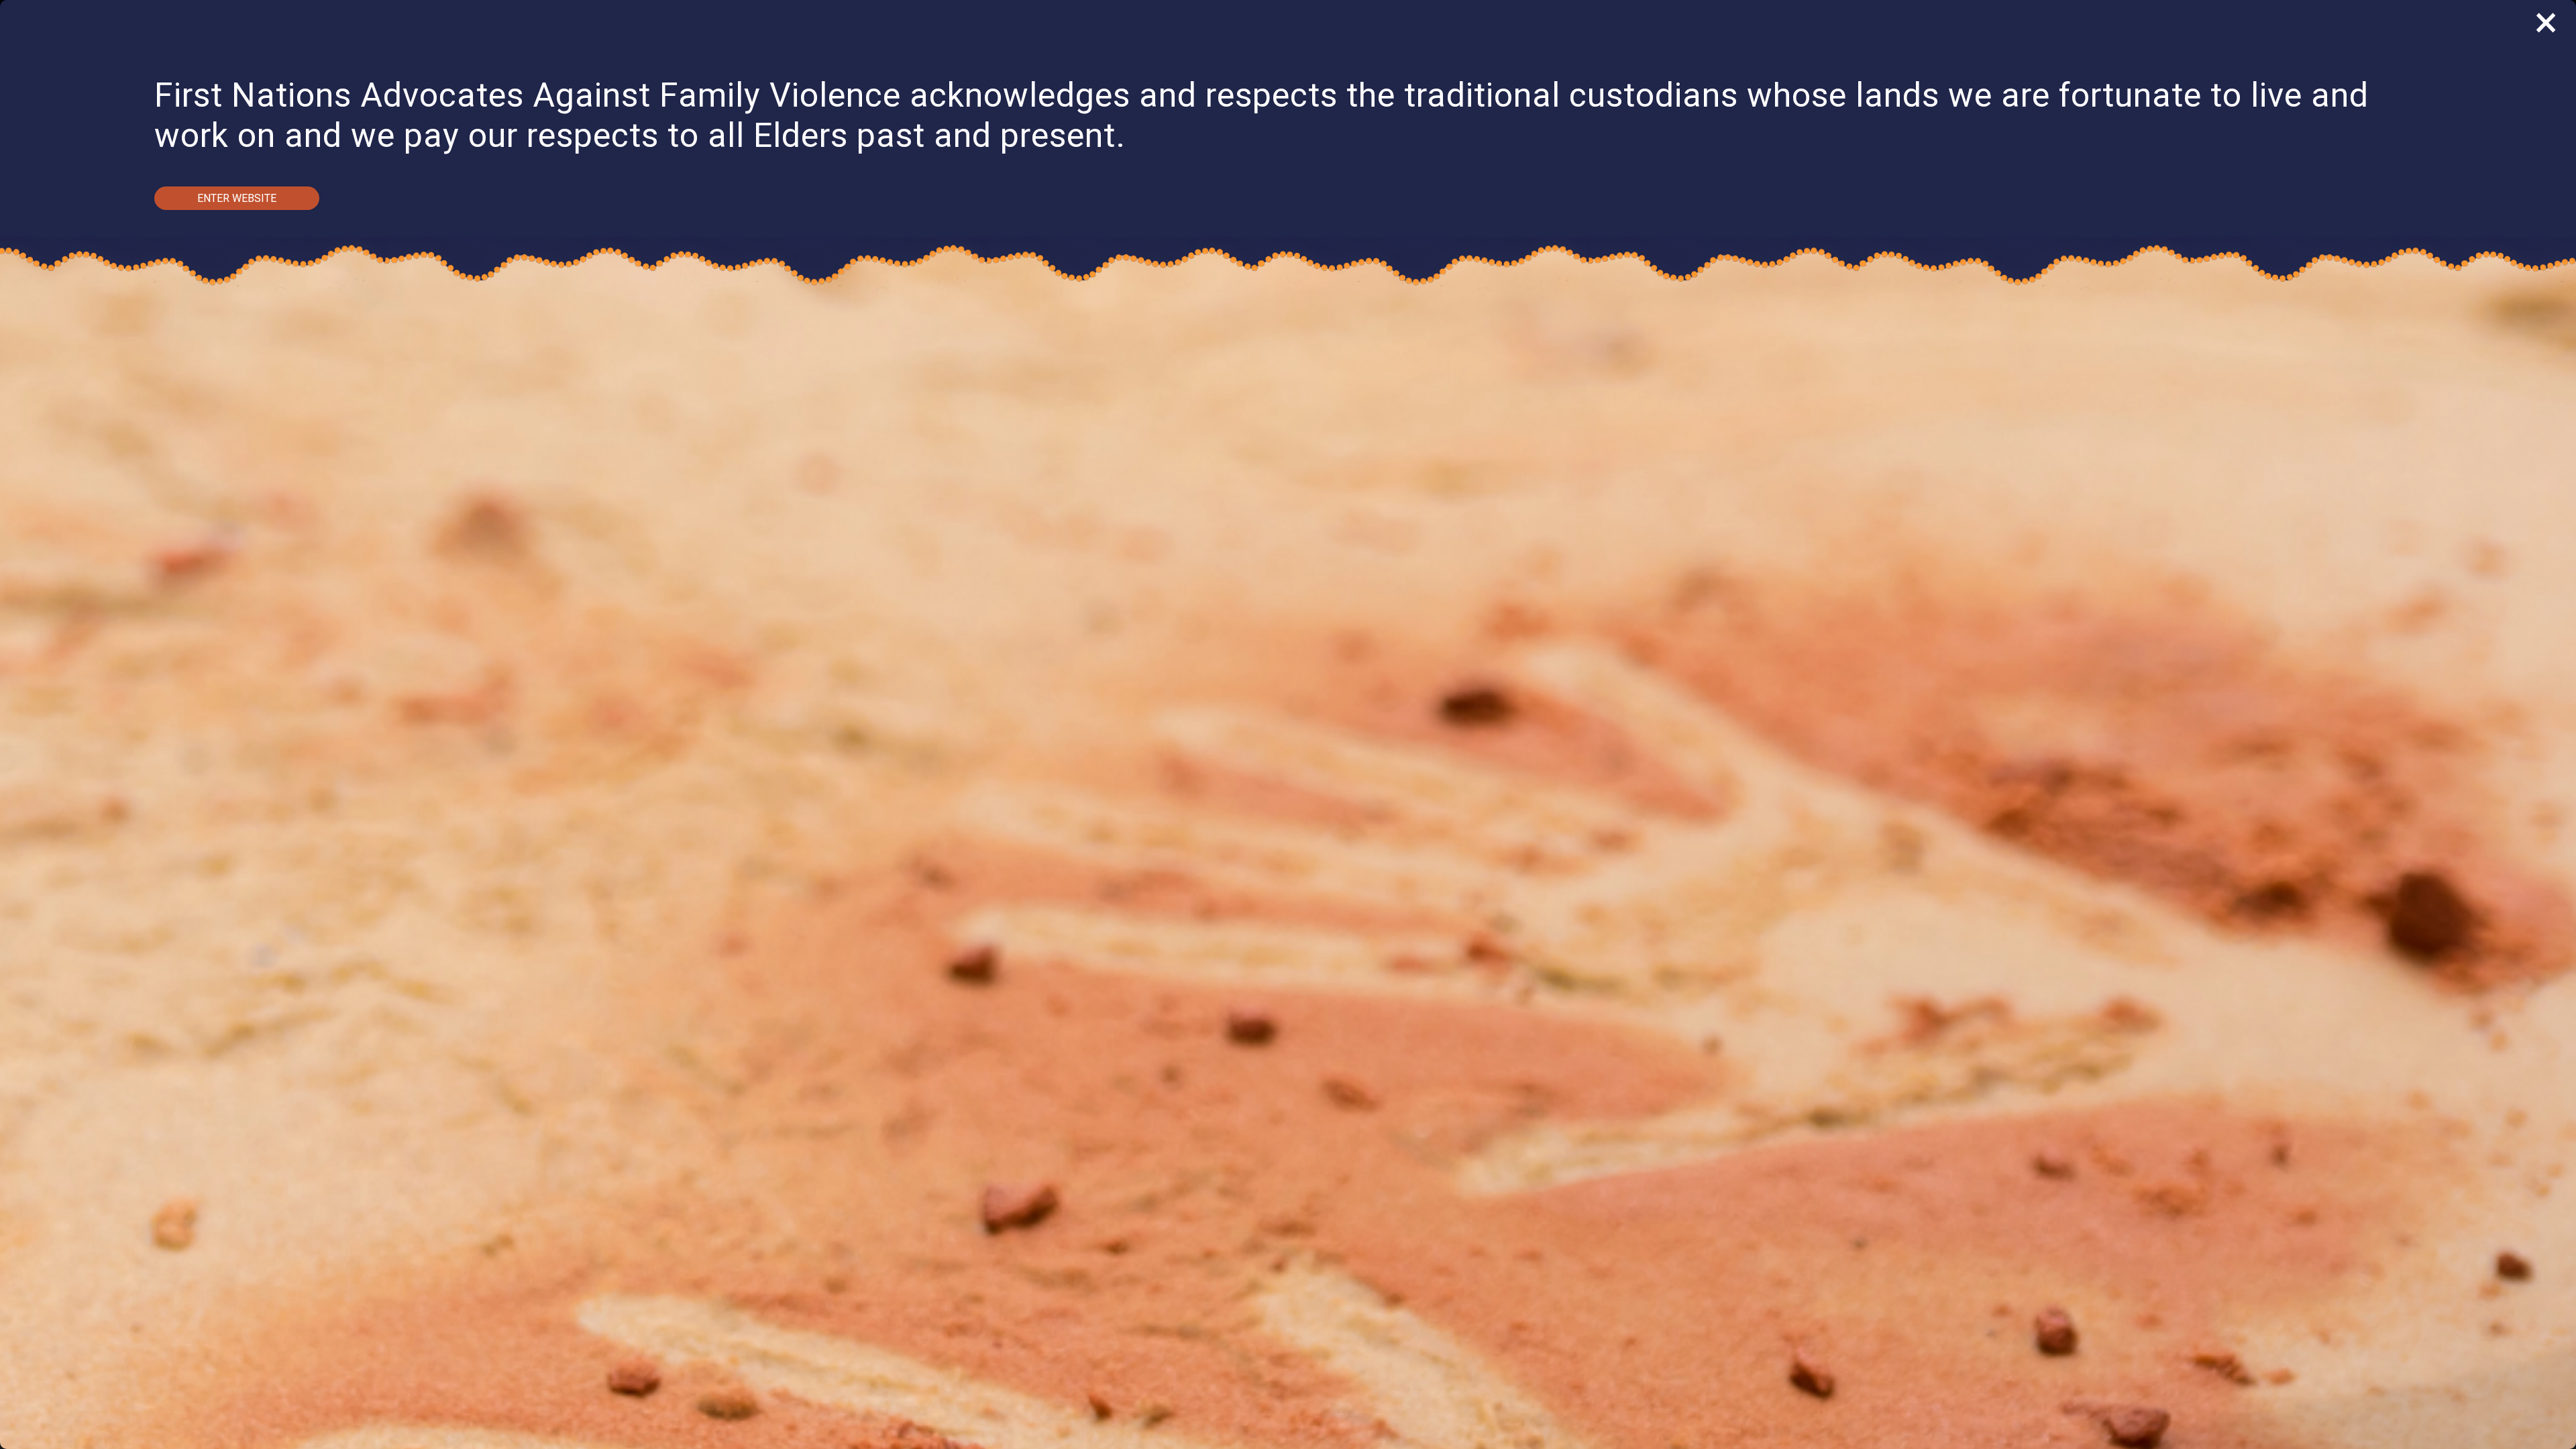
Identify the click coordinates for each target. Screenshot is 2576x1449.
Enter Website (237, 198)
